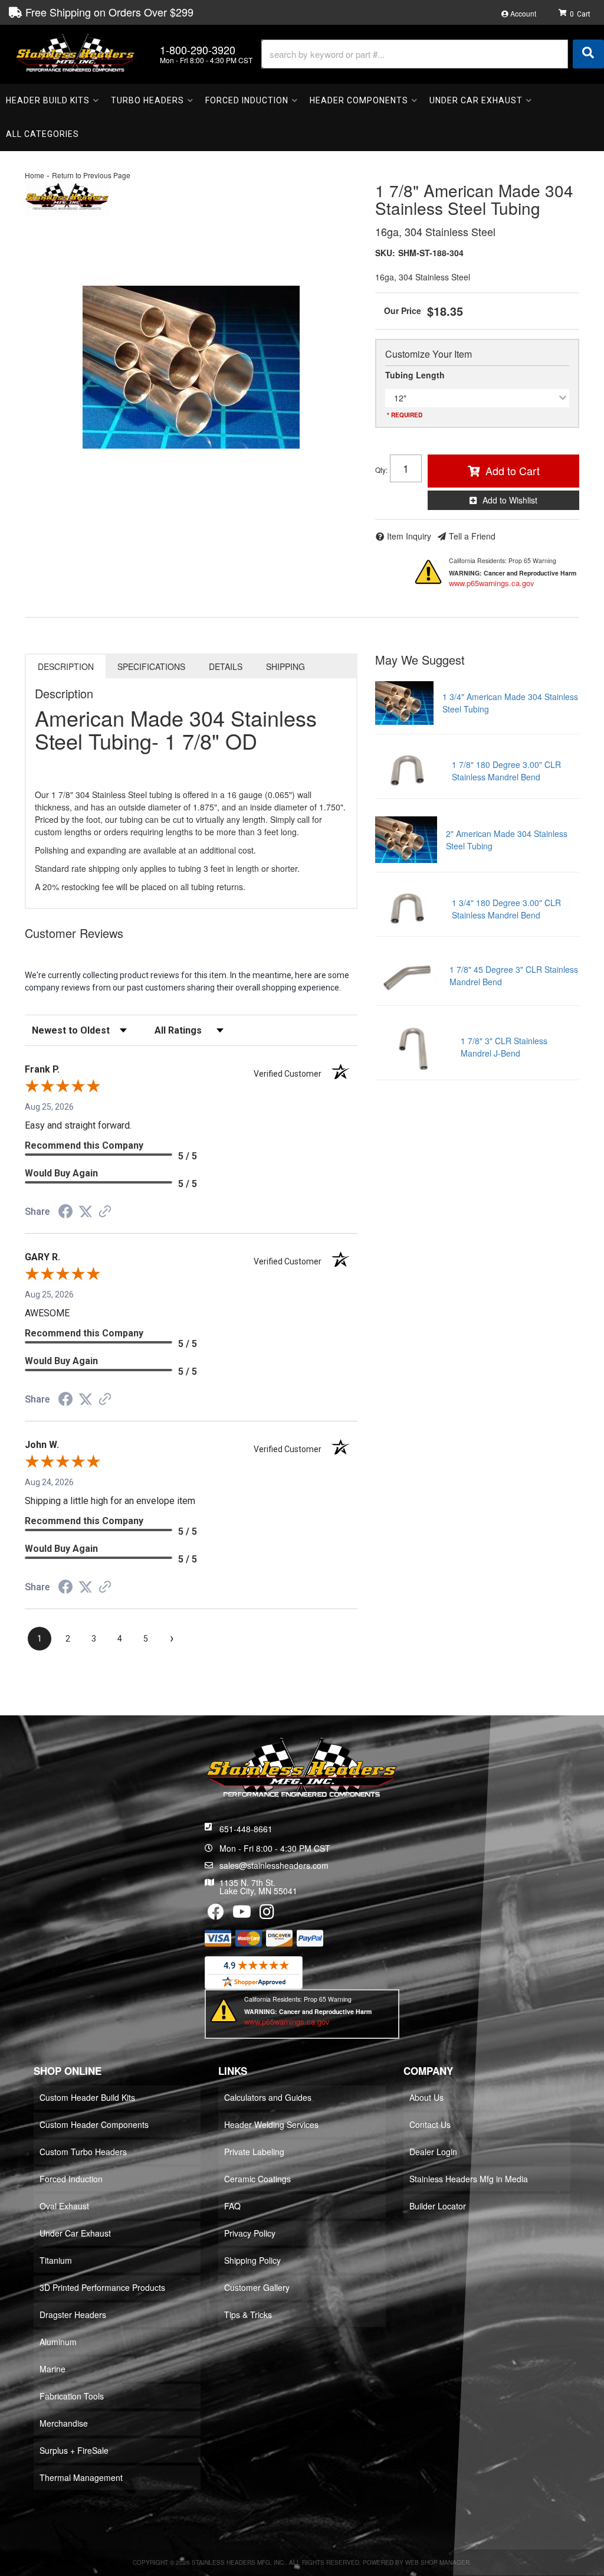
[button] (433, 54)
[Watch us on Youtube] (242, 1914)
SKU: (385, 253)
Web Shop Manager (437, 2562)
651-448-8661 (246, 1829)
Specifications (151, 666)
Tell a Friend (472, 536)
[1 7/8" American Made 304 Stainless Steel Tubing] (191, 367)
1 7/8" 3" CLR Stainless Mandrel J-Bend (504, 1047)
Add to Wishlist (510, 500)
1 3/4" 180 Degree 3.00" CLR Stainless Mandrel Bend (506, 909)
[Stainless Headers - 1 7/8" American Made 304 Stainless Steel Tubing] (67, 197)
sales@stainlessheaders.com (274, 1865)
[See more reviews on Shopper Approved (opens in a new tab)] (105, 1212)
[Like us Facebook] (216, 1914)
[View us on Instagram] (267, 1914)
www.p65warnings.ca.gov (492, 583)
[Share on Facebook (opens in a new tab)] (65, 1213)
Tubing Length (415, 375)
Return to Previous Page (91, 175)
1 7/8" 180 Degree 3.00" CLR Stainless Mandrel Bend (506, 771)
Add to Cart (513, 470)
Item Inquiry (409, 536)
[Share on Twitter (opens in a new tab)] (86, 1212)
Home (35, 175)
